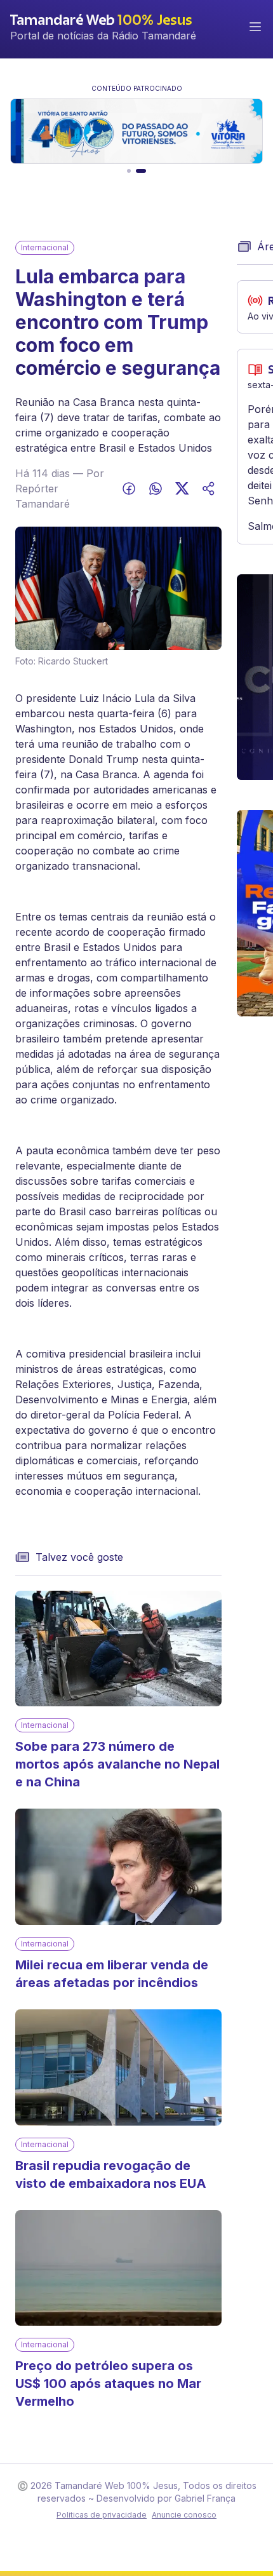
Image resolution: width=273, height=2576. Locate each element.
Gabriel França (205, 2498)
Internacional (45, 247)
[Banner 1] (129, 171)
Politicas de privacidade (102, 2515)
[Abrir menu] (255, 27)
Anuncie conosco (184, 2515)
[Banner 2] (141, 171)
